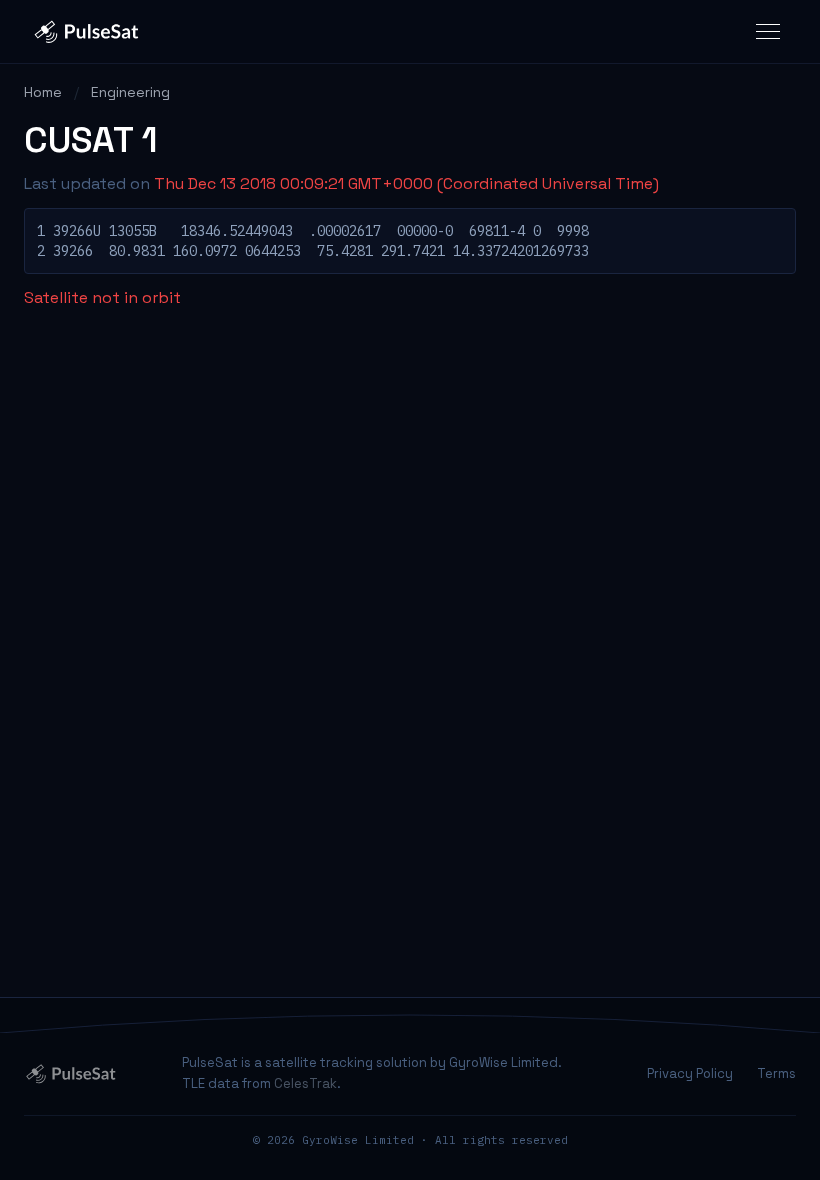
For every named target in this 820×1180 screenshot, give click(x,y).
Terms (776, 1073)
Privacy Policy (690, 1073)
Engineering (130, 92)
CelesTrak (305, 1083)
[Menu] (768, 31)
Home (43, 92)
